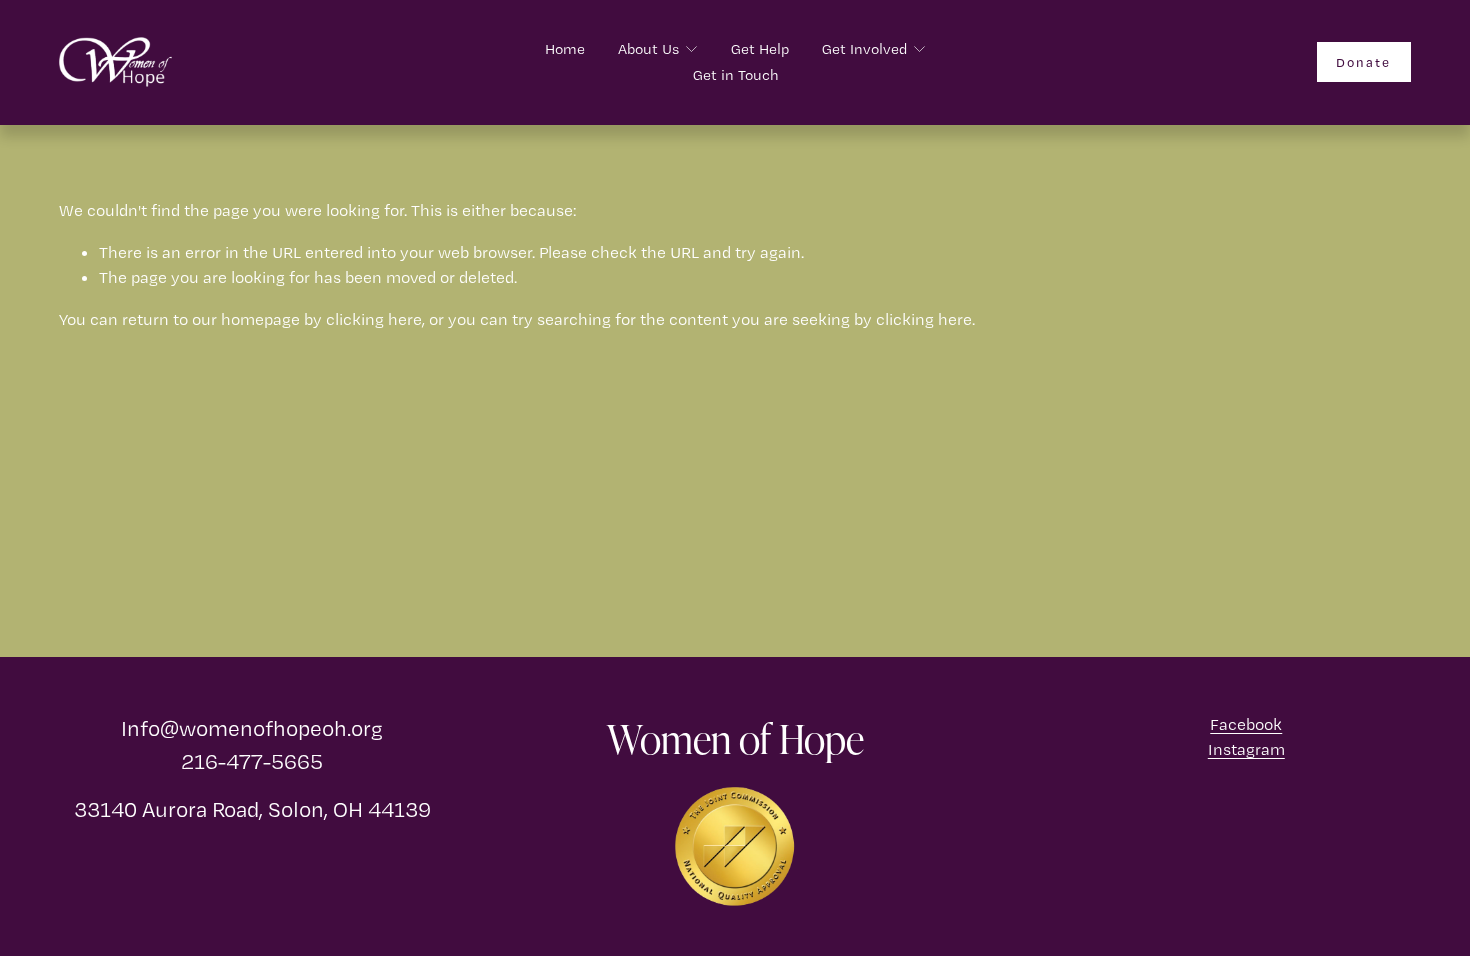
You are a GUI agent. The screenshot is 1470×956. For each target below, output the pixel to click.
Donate (1363, 62)
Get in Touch (736, 75)
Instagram (1246, 749)
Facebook (1246, 724)
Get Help (760, 49)
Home (565, 49)
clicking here (374, 319)
